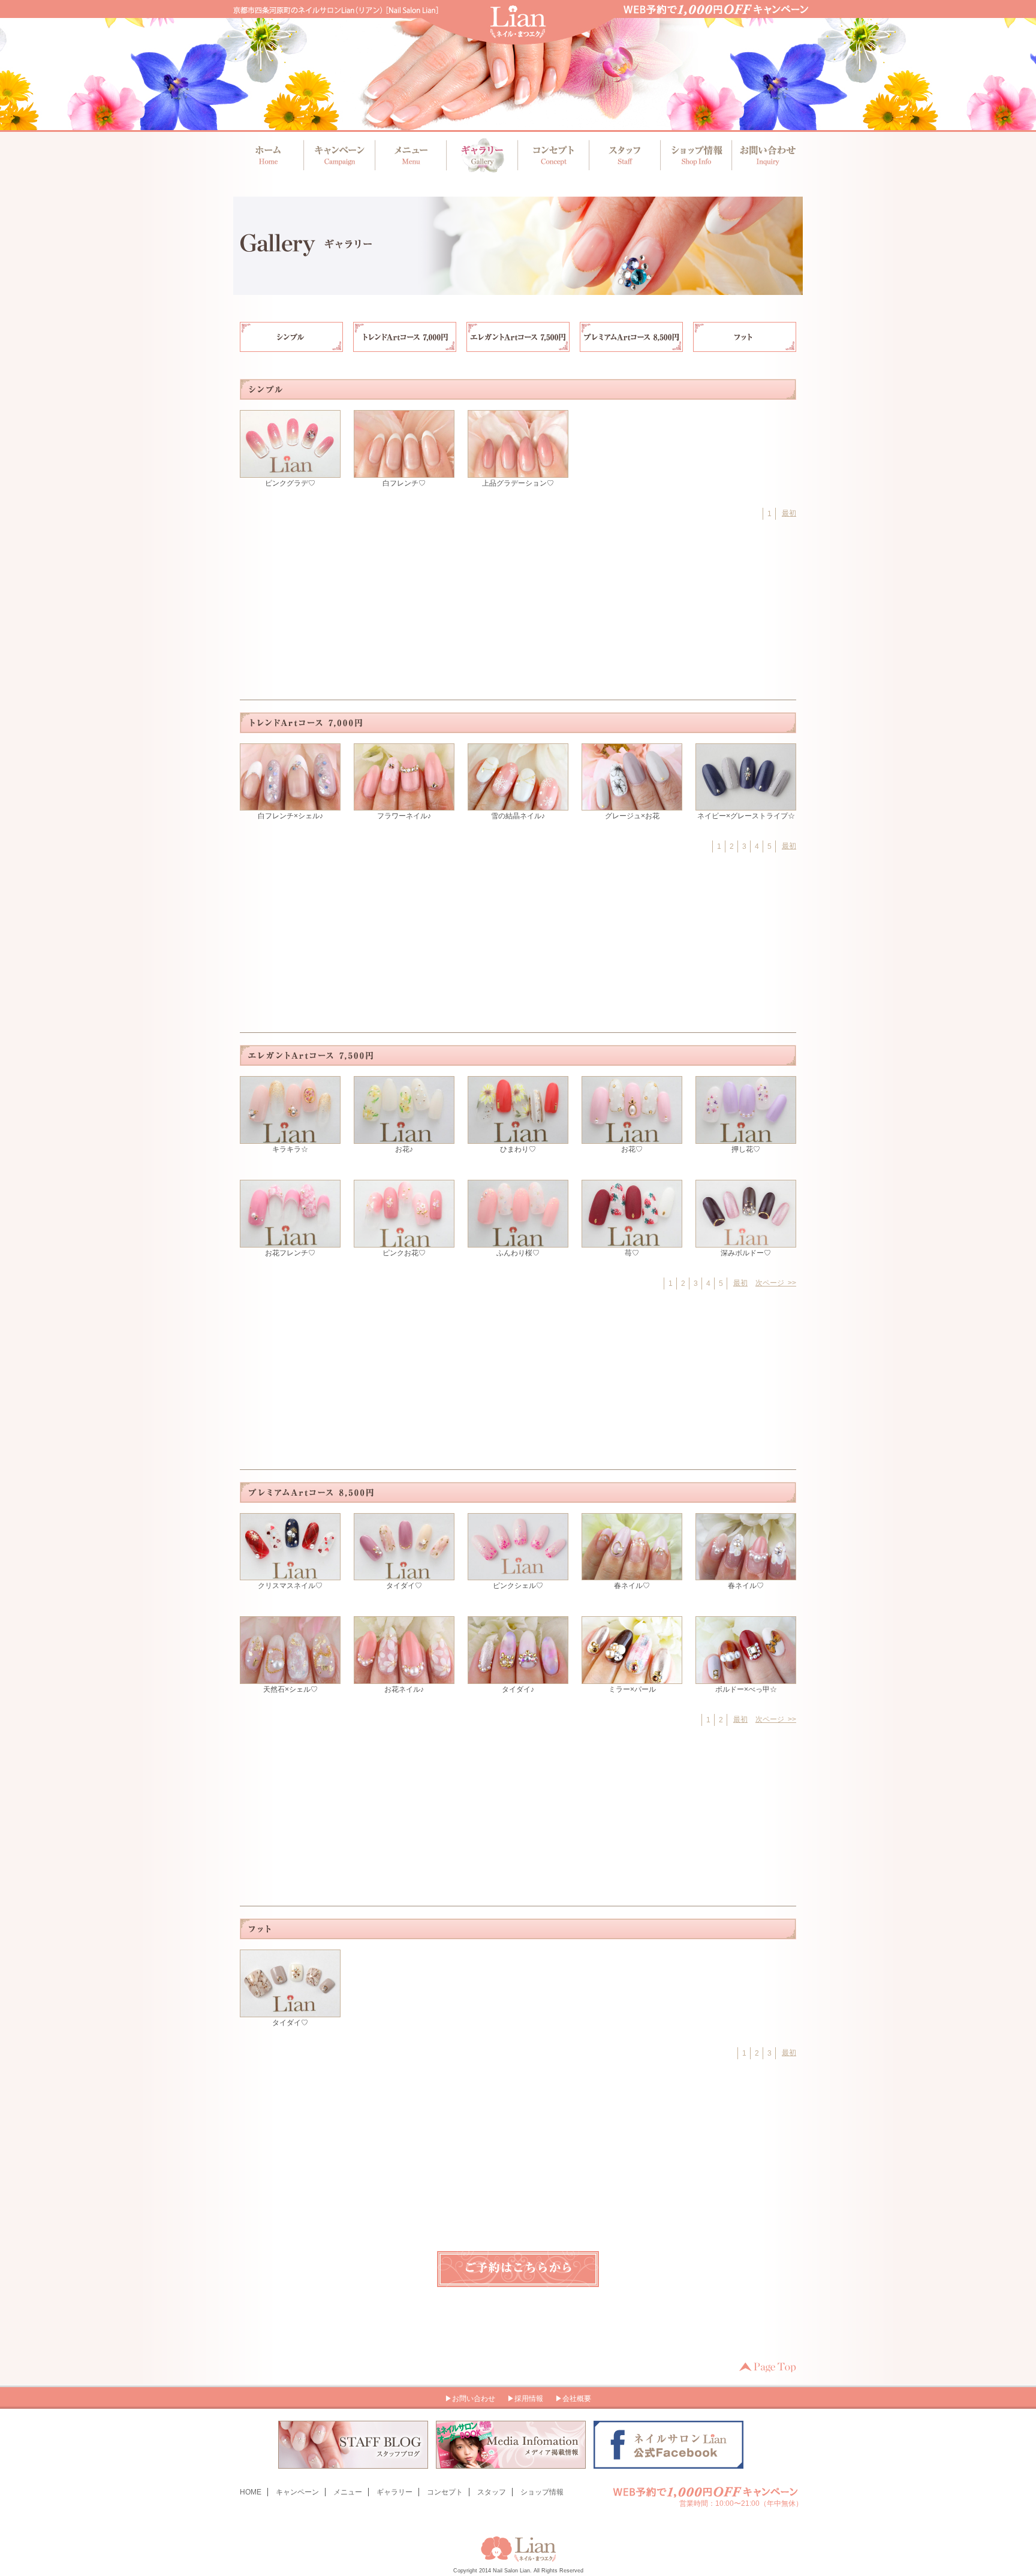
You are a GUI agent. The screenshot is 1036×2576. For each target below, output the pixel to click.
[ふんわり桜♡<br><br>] (518, 1242)
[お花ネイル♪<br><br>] (404, 1679)
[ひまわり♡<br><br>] (518, 1138)
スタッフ (623, 155)
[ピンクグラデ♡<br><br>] (290, 472)
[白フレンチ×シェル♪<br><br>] (290, 805)
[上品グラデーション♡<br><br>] (518, 472)
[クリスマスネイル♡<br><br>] (290, 1575)
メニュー (410, 155)
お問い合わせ (764, 155)
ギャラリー (481, 155)
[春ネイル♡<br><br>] (632, 1575)
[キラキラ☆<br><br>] (290, 1138)
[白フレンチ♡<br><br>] (404, 472)
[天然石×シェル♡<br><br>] (290, 1679)
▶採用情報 (525, 2399)
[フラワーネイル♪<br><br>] (404, 805)
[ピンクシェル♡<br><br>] (518, 1575)
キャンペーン (340, 155)
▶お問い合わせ (470, 2399)
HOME (251, 2492)
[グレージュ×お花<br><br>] (632, 805)
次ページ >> (776, 1283)
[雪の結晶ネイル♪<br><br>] (518, 805)
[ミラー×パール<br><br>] (632, 1679)
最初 (789, 513)
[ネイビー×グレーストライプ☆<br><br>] (746, 805)
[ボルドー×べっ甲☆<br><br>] (746, 1679)
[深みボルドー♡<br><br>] (746, 1242)
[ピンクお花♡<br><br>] (404, 1242)
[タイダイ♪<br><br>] (518, 1679)
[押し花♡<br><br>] (746, 1138)
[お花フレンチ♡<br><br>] (290, 1242)
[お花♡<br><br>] (632, 1138)
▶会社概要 (573, 2399)
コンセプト (552, 155)
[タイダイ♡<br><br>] (404, 1575)
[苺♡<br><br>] (632, 1242)
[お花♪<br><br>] (404, 1138)
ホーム (269, 155)
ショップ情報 (693, 155)
